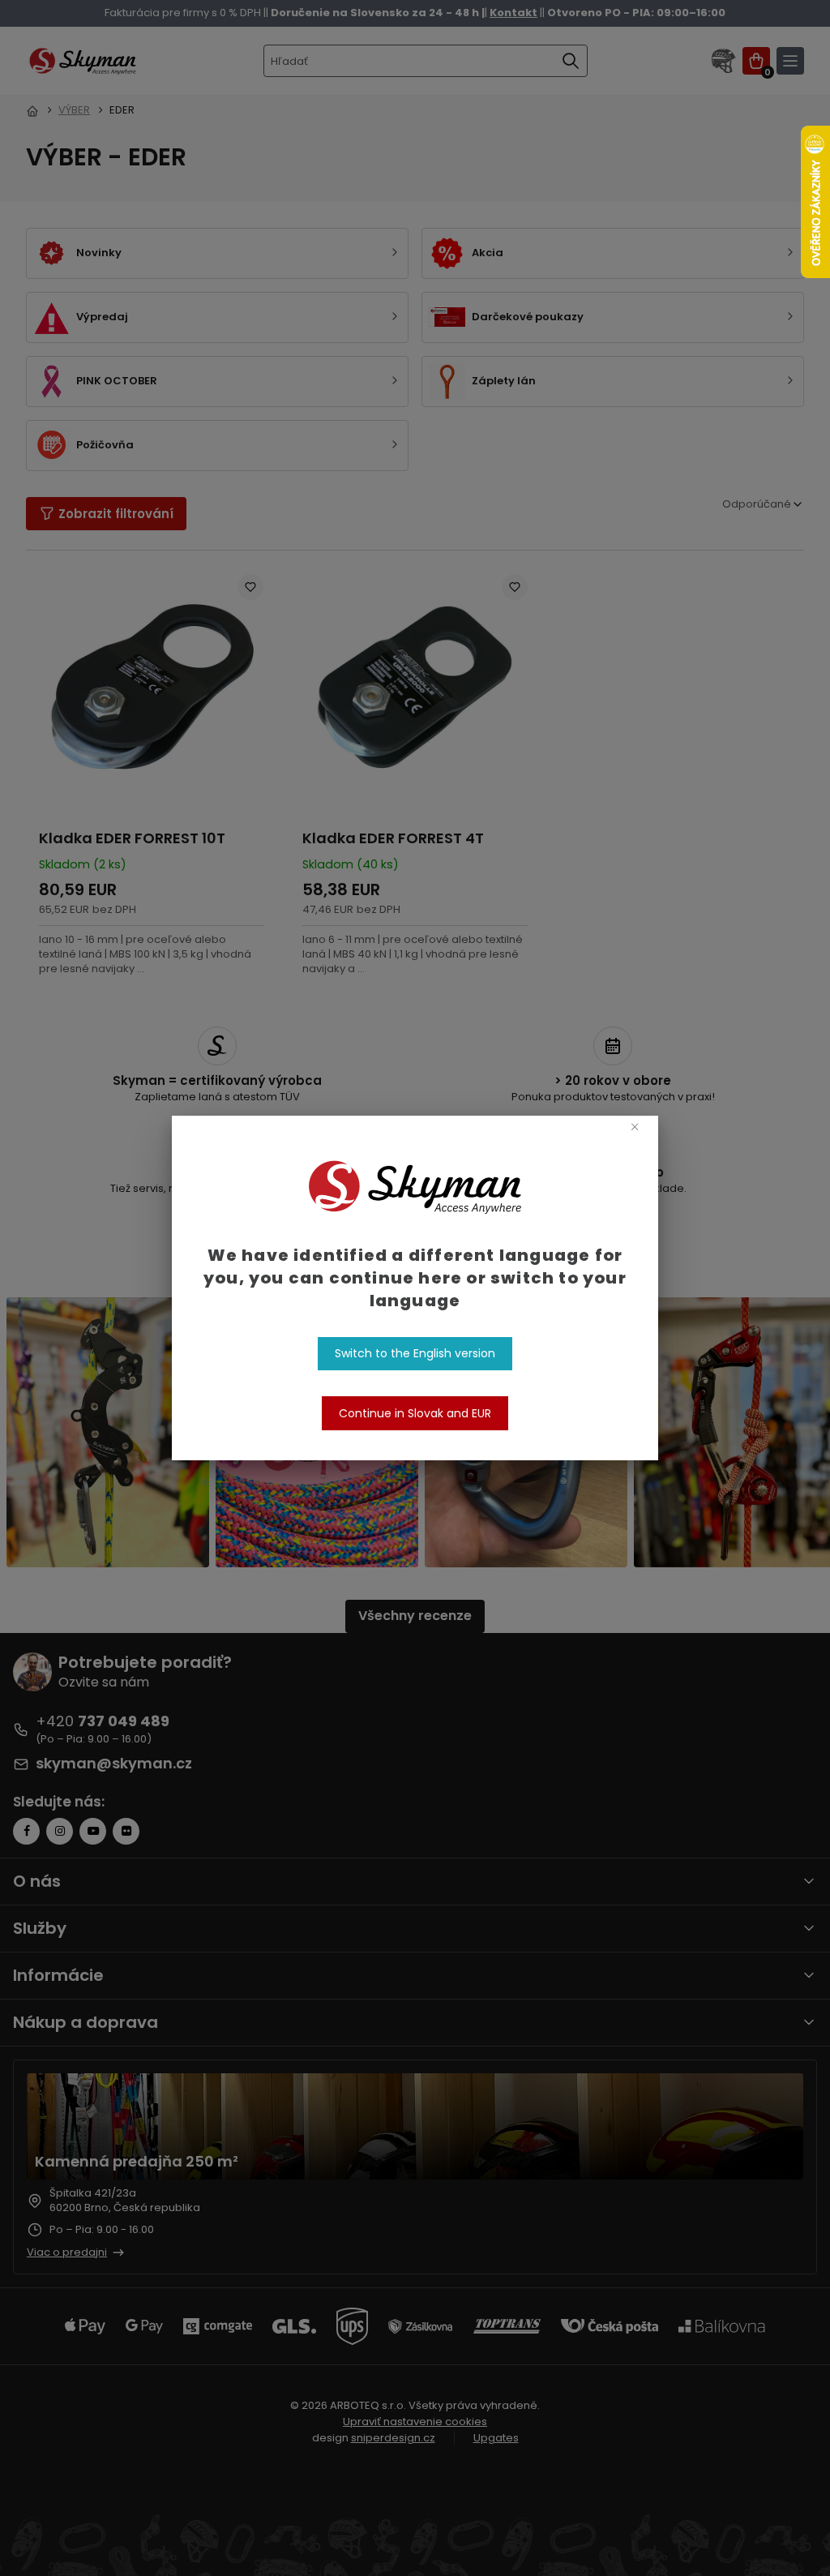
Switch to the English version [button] (415, 1353)
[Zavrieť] (634, 1126)
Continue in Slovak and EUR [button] (415, 1413)
